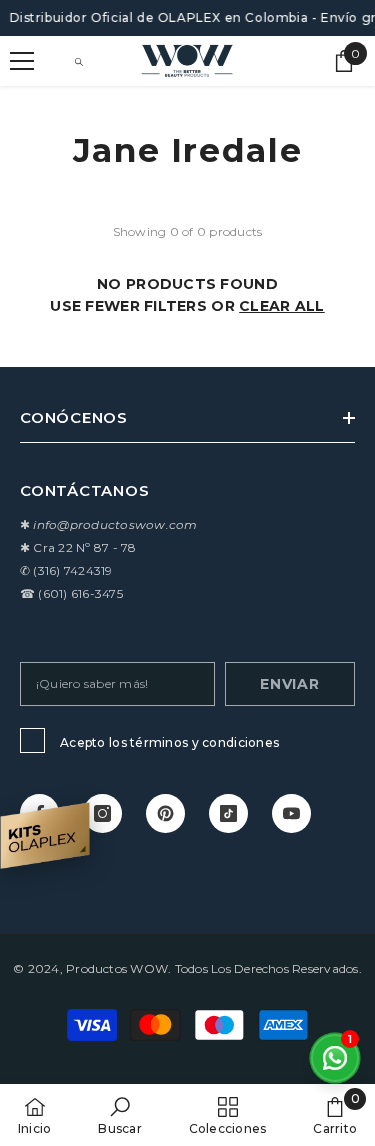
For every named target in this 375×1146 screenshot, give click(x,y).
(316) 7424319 (72, 570)
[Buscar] (79, 62)
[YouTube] (291, 813)
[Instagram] (102, 813)
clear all (282, 306)
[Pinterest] (165, 813)
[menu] (22, 61)
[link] (119, 1115)
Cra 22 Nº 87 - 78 (84, 547)
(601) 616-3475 (80, 593)
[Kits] (45, 835)
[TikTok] (228, 813)
